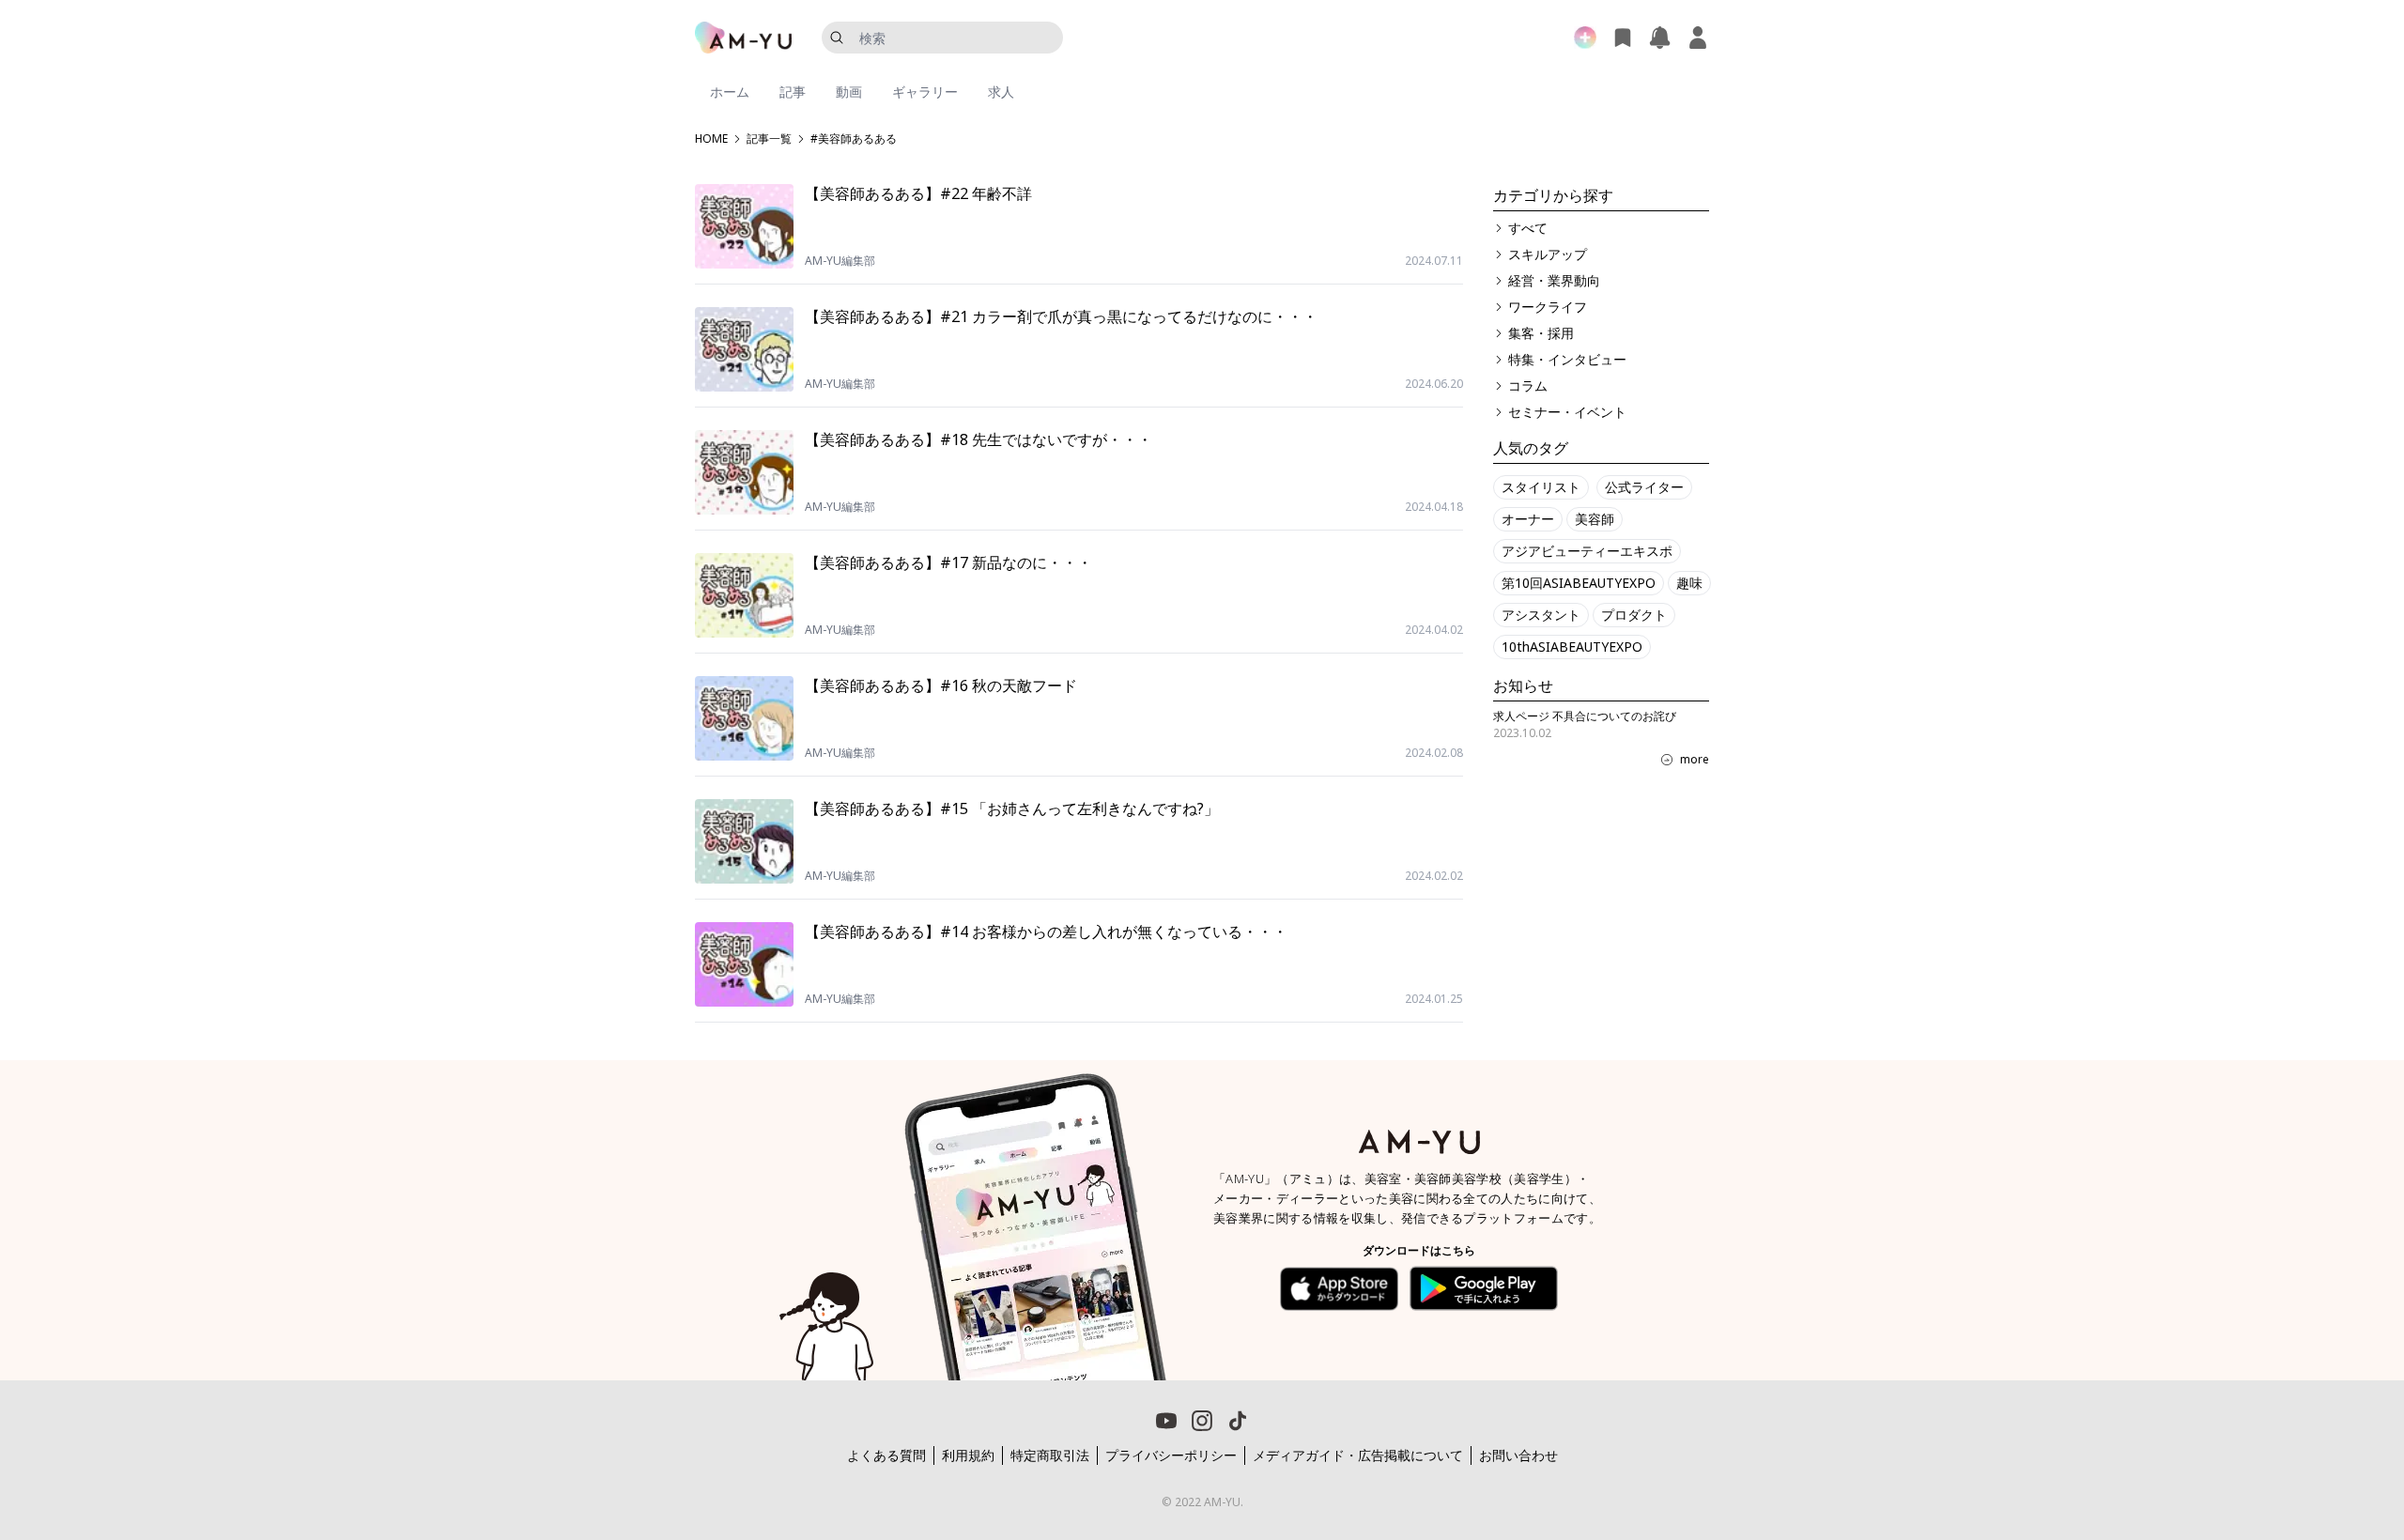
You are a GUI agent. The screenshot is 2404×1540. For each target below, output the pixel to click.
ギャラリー (925, 92)
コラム (1528, 385)
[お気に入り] (1623, 38)
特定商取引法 (1050, 1455)
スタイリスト (1541, 487)
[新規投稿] (1585, 38)
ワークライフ (1548, 307)
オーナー (1528, 519)
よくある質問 (886, 1455)
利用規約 (968, 1455)
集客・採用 (1541, 333)
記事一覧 (769, 139)
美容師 (1595, 519)
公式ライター (1644, 487)
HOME (711, 139)
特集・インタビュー (1567, 359)
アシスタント (1541, 615)
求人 (1001, 92)
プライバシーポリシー (1171, 1455)
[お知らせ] (1660, 38)
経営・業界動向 (1554, 280)
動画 (849, 92)
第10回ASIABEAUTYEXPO (1579, 583)
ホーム (730, 92)
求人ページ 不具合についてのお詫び (1585, 716)
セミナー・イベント (1567, 412)
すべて (1528, 228)
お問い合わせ (1518, 1455)
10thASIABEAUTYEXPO (1572, 647)
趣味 (1689, 583)
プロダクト (1634, 615)
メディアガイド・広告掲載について (1358, 1455)
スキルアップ (1548, 254)
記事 (793, 92)
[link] (2310, 1432)
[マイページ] (1698, 38)
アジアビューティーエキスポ (1587, 551)
